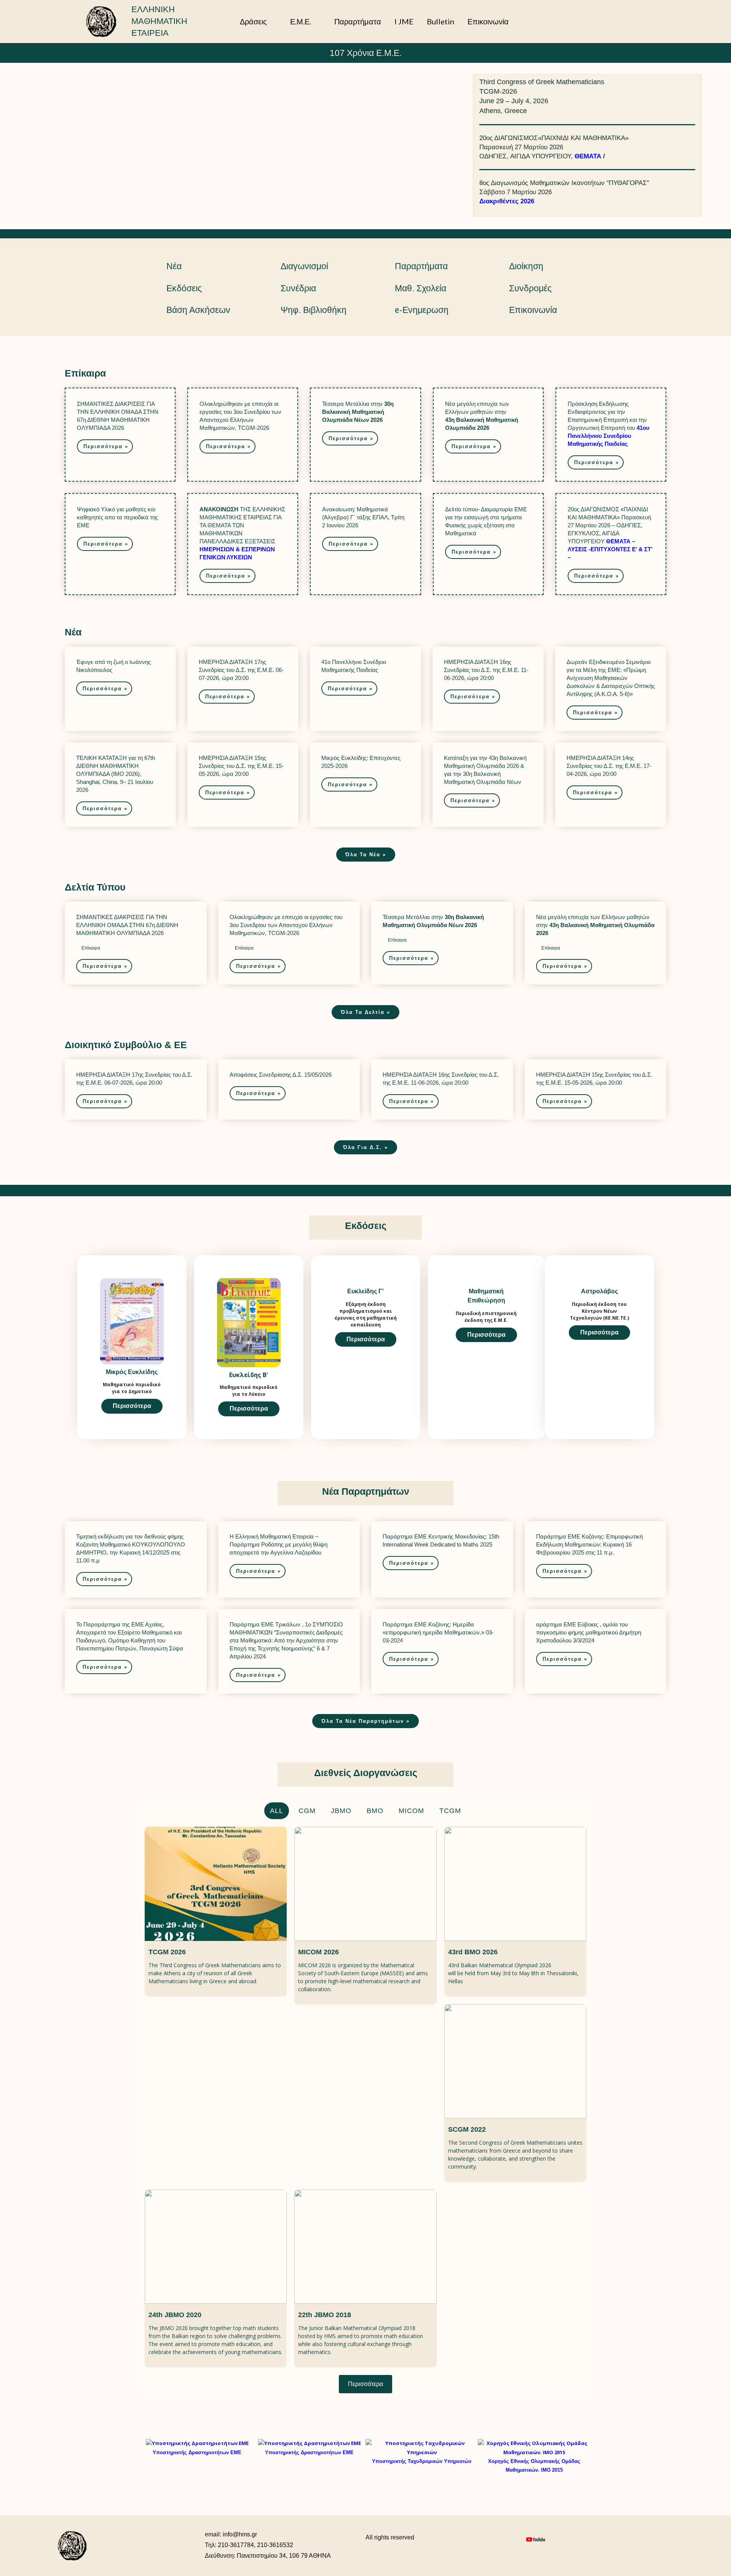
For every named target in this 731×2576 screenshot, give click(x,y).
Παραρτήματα (358, 21)
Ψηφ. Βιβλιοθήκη (314, 310)
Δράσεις (253, 21)
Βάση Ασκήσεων (198, 310)
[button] (630, 21)
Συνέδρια (298, 288)
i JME (404, 21)
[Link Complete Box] (120, 435)
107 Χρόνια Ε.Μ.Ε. (366, 53)
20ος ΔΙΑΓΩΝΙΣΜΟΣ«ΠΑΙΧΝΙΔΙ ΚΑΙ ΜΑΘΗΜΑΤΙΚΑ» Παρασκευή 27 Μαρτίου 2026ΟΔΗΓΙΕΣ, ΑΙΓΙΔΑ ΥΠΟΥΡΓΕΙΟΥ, (554, 147)
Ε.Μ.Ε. (301, 21)
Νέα (174, 266)
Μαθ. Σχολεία (421, 288)
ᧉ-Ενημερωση (422, 310)
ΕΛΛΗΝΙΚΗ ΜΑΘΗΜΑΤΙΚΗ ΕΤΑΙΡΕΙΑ (159, 21)
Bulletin (441, 21)
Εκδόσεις (184, 288)
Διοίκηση (526, 266)
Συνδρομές (530, 288)
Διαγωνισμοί (304, 266)
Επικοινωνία (488, 21)
